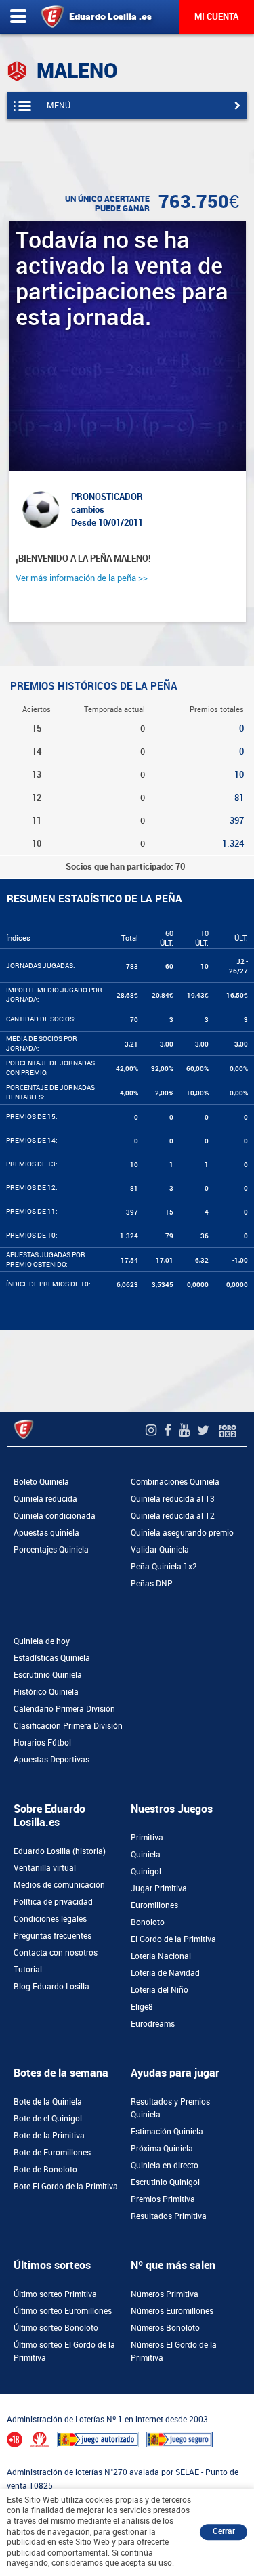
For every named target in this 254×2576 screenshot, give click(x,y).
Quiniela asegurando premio (182, 1533)
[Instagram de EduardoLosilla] (153, 1430)
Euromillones (154, 1905)
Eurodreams (153, 2024)
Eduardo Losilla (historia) (60, 1851)
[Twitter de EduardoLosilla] (205, 1430)
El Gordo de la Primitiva (173, 1939)
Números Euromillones (172, 2311)
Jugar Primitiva (159, 1888)
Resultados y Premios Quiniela (170, 2108)
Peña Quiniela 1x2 (164, 1567)
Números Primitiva (165, 2294)
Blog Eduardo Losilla (51, 1987)
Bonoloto (148, 1922)
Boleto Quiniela (41, 1482)
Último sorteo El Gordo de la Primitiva (64, 2351)
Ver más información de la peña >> (82, 578)
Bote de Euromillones (52, 2153)
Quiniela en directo (165, 2166)
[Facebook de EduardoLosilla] (169, 1430)
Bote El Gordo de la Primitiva (66, 2187)
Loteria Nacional (161, 1956)
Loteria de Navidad (165, 1973)
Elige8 (142, 2007)
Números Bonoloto (165, 2328)
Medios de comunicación (59, 1885)
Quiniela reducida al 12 (173, 1516)
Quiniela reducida (45, 1499)
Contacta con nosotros (56, 1953)
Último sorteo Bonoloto (56, 2328)
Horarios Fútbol (42, 1743)
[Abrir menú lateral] (18, 17)
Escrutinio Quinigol (165, 2182)
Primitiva (147, 1838)
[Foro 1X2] (228, 1430)
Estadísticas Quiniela (52, 1658)
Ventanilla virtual (45, 1868)
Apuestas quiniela (46, 1533)
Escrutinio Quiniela (48, 1675)
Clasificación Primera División (68, 1726)
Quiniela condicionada (55, 1516)
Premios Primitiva (163, 2199)
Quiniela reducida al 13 (173, 1499)
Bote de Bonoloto (45, 2170)
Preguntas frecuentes (52, 1936)
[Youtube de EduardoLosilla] (186, 1430)
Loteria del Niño (160, 1990)
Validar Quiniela (160, 1550)
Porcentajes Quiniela (51, 1550)
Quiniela (146, 1855)
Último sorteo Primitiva (55, 2294)
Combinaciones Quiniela (175, 1482)
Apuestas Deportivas (51, 1760)
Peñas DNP (152, 1584)
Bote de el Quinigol (48, 2119)
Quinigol (146, 1872)
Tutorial (28, 1970)
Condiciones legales (50, 1919)
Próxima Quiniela (162, 2149)
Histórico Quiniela (46, 1692)
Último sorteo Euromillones (63, 2311)
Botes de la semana (61, 2073)
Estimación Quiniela (167, 2132)
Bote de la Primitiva (49, 2136)
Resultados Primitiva (169, 2216)
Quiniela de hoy (42, 1641)
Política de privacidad (53, 1902)
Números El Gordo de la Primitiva (174, 2351)
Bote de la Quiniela (48, 2102)
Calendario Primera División (64, 1709)
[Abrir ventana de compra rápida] (4, 2398)
